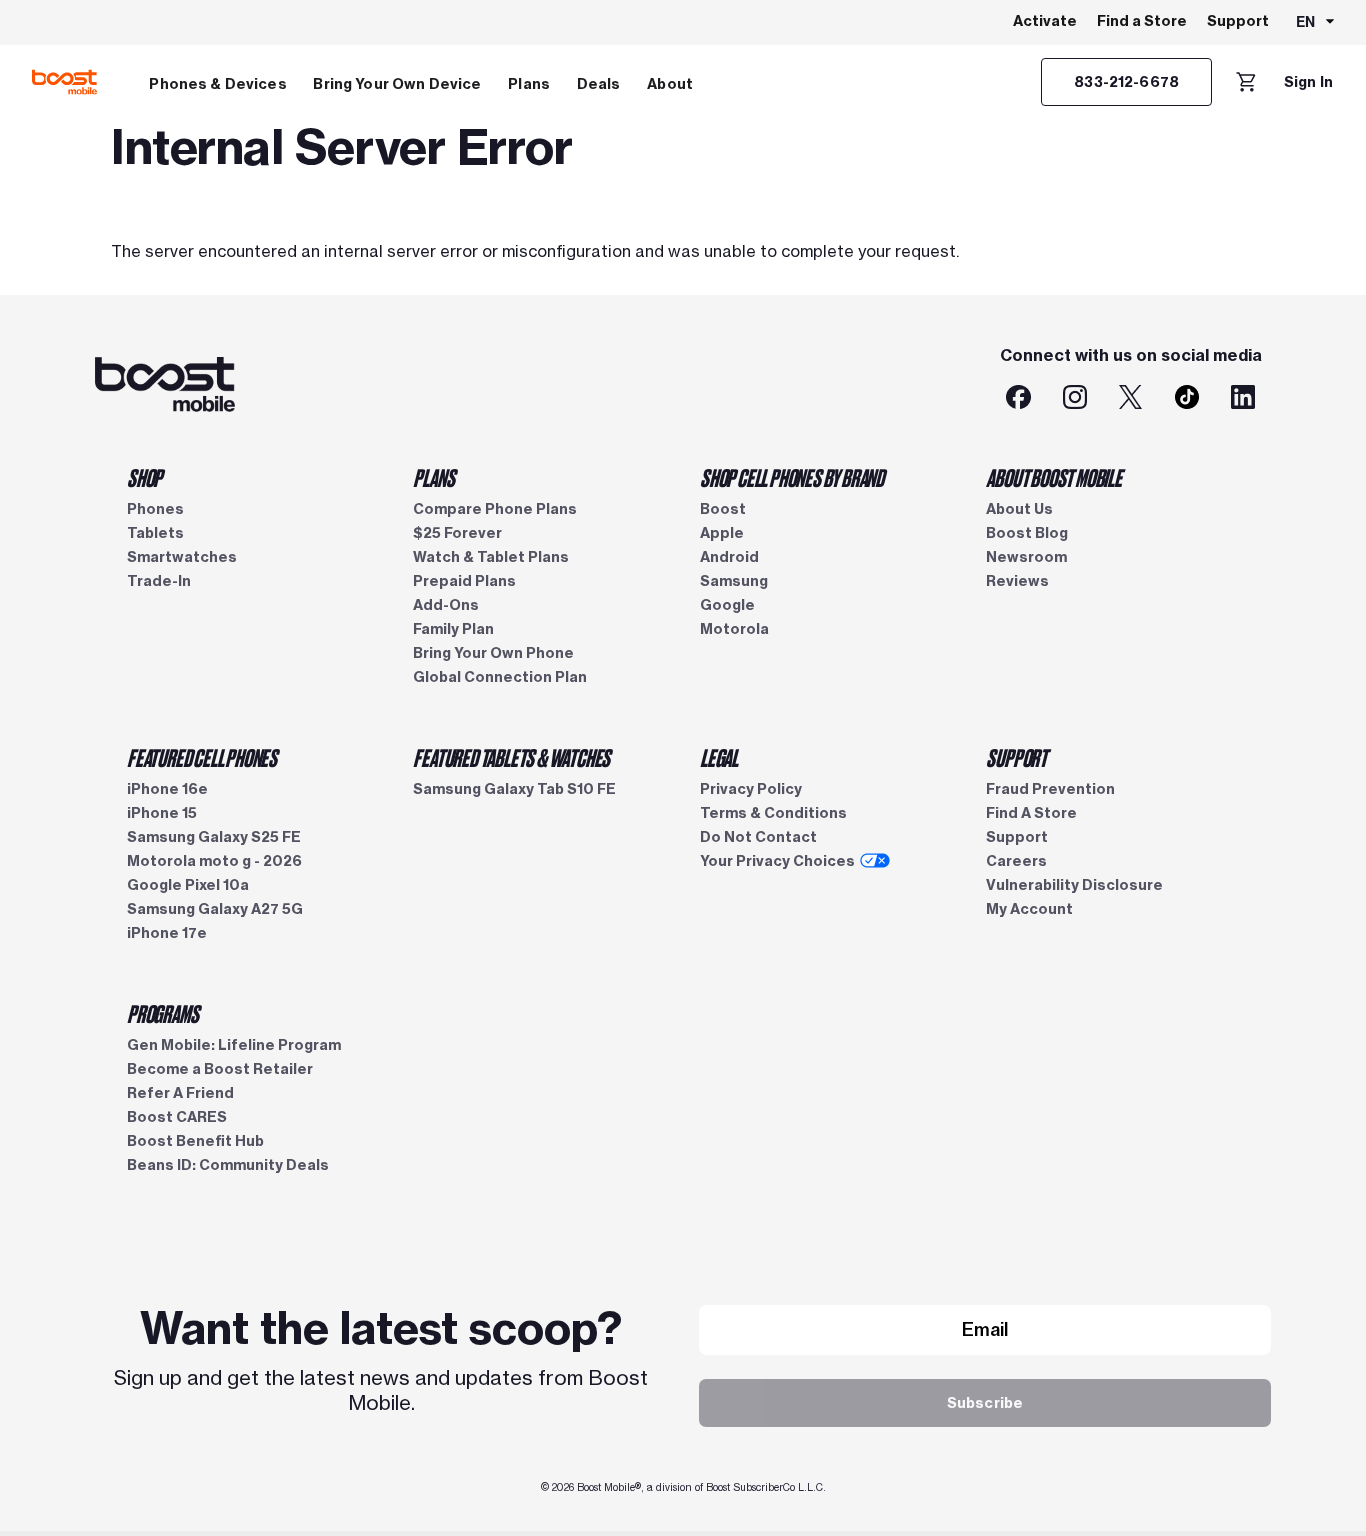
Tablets (155, 533)
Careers (1016, 861)
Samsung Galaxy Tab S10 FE (514, 789)
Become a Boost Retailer (220, 1069)
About (670, 84)
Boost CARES (177, 1117)
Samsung (734, 581)
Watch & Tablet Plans (491, 557)
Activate (1045, 21)
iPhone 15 (162, 813)
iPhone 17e (167, 933)
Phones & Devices (217, 84)
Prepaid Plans (464, 581)
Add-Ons (446, 605)
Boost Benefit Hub (195, 1141)
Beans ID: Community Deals (228, 1165)
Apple (722, 533)
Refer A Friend (180, 1093)
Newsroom (1026, 557)
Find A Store (1031, 813)
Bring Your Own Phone (493, 653)
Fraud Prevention (1050, 789)
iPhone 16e (167, 789)
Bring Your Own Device (397, 84)
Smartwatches (182, 557)
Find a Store (1142, 21)
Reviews (1017, 581)
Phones (155, 509)
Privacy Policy (751, 789)
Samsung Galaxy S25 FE (214, 837)
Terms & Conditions (773, 813)
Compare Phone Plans (495, 509)
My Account (1029, 909)
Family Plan (453, 629)
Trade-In (159, 581)
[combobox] (1316, 23)
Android (729, 557)
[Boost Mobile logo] (64, 82)
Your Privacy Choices (777, 861)
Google (727, 605)
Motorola (734, 629)
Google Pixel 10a (188, 885)
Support (1238, 21)
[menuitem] (218, 82)
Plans (529, 84)
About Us (1019, 509)
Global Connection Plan (500, 677)
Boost (723, 509)
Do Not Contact (758, 837)
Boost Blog (1027, 533)
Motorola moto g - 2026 (214, 861)
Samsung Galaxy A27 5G (215, 909)
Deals (599, 84)
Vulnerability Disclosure (1074, 885)
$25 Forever (457, 533)
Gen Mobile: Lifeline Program (234, 1045)
